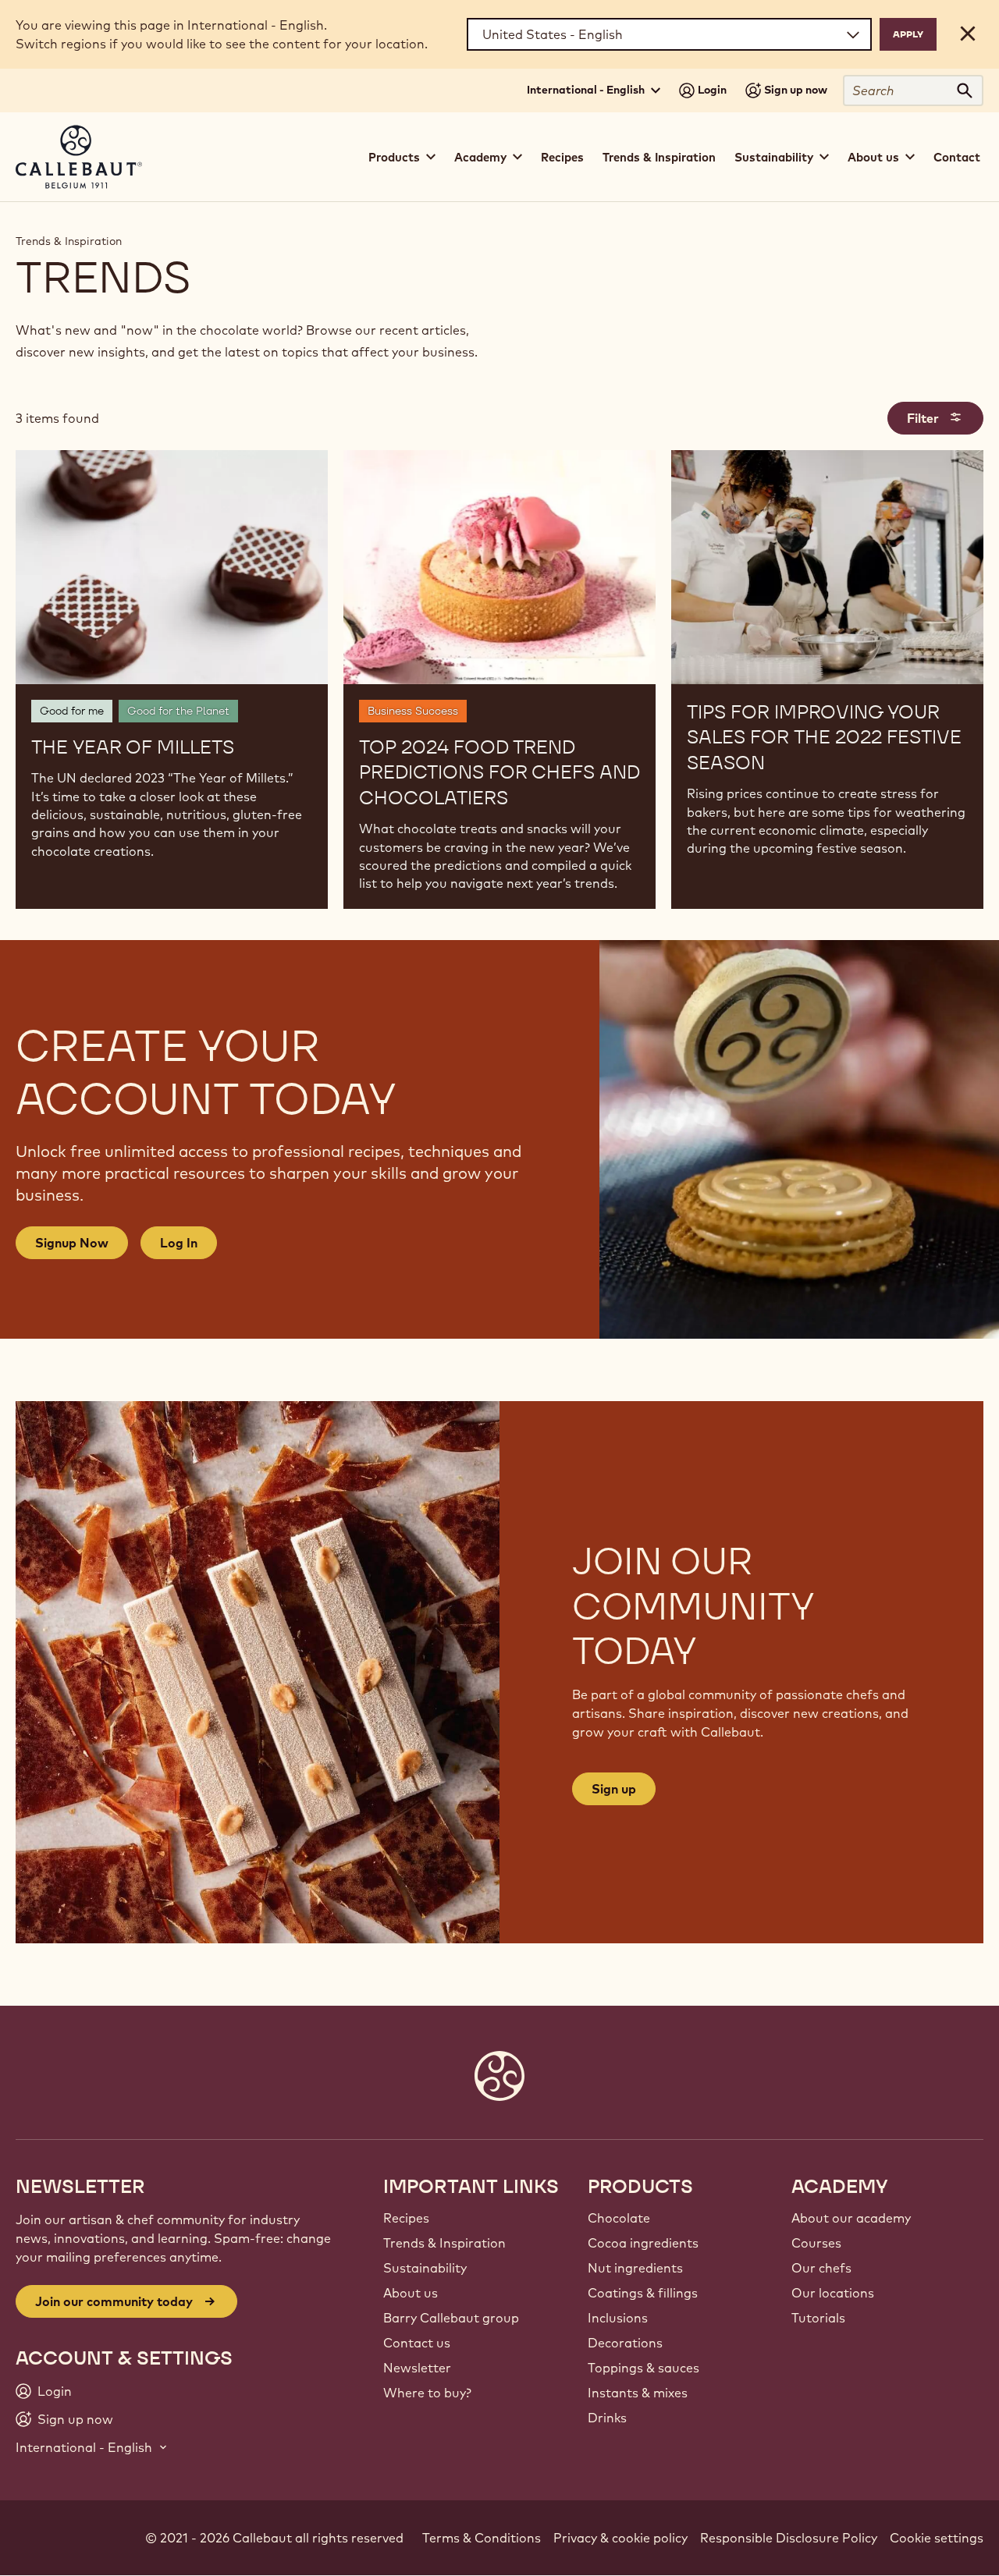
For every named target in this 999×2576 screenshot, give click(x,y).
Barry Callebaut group (451, 2318)
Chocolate (619, 2218)
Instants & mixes (638, 2393)
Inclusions (618, 2318)
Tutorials (818, 2318)
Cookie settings (937, 2538)
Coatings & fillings (643, 2293)
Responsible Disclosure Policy (789, 2538)
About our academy (851, 2218)
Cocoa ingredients (643, 2243)
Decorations (625, 2343)
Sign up (614, 1789)
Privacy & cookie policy (620, 2538)
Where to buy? (427, 2393)
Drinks (607, 2418)
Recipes (562, 157)
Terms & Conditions (482, 2538)
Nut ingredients (635, 2268)
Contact (957, 157)
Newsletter (417, 2368)
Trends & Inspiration (659, 157)
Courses (816, 2243)
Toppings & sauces (643, 2368)
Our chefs (821, 2268)
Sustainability (425, 2268)
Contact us (417, 2343)
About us (411, 2293)
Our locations (833, 2293)
